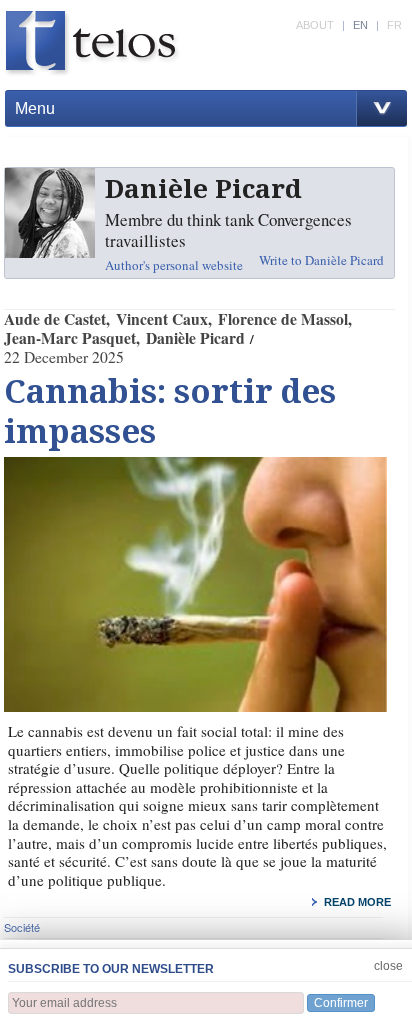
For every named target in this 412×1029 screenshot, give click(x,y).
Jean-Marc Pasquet (70, 338)
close (388, 966)
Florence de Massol (283, 319)
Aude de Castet (55, 319)
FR (394, 25)
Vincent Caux (162, 319)
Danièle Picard (195, 338)
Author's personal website (174, 265)
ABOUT (315, 25)
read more (357, 902)
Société (22, 927)
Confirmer (341, 1003)
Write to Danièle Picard (321, 260)
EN (360, 25)
